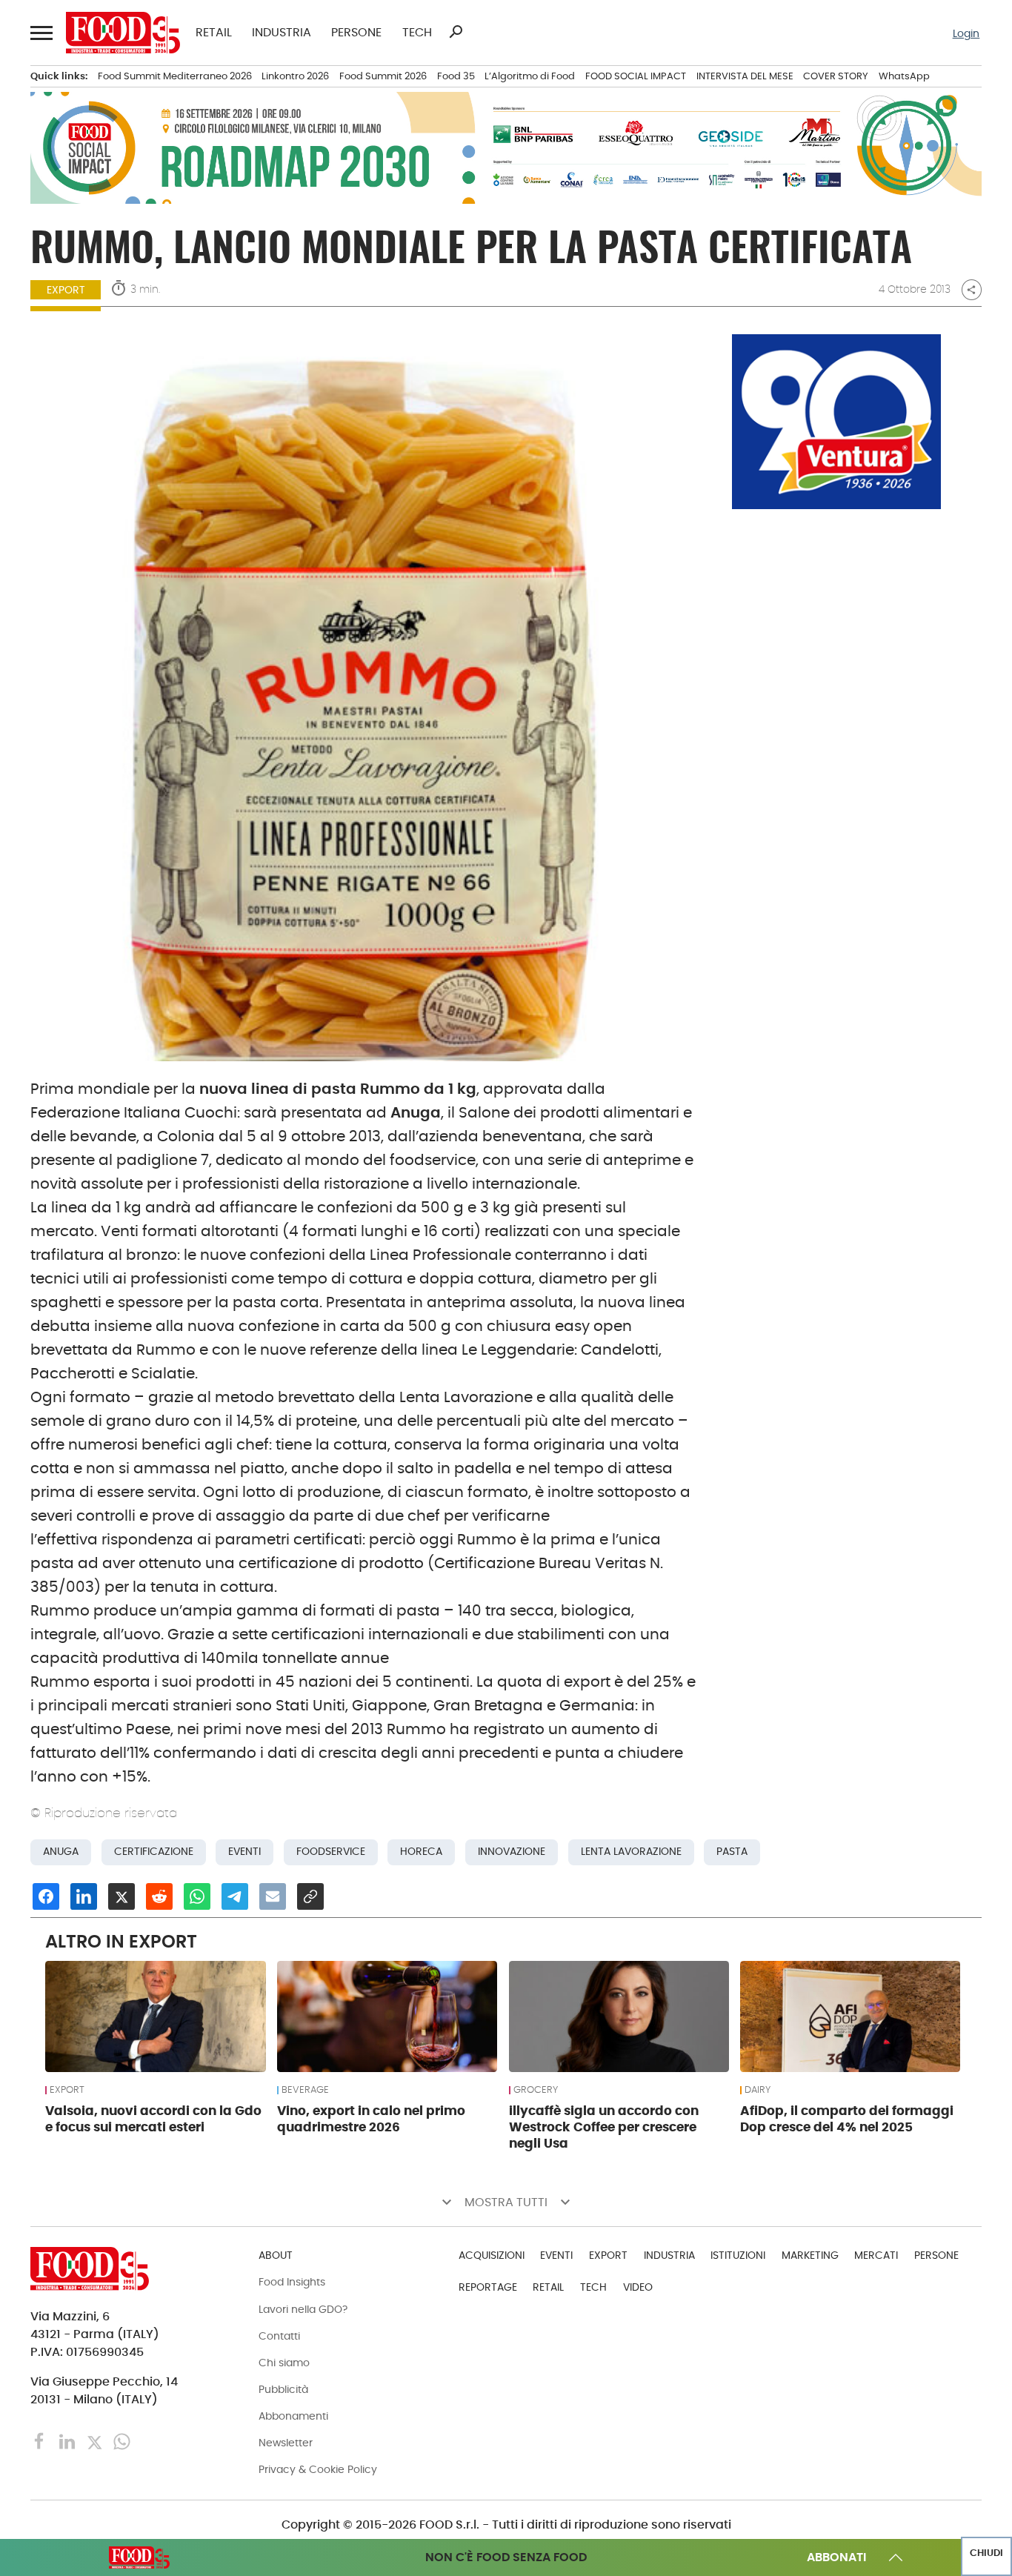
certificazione (154, 1852)
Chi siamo (284, 2363)
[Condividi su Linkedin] (84, 1896)
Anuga (61, 1852)
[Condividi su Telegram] (235, 1896)
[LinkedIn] (69, 2441)
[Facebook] (41, 2441)
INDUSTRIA (282, 33)
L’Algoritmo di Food (530, 76)
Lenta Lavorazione (631, 1852)
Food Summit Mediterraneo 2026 (175, 76)
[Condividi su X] (121, 1896)
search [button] (456, 32)
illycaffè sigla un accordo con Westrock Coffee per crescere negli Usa (604, 2127)
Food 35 (456, 76)
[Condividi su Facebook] (46, 1896)
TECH (417, 33)
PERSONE (356, 33)
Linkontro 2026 (295, 76)
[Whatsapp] (122, 2441)
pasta (732, 1852)
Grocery (536, 2090)
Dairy (758, 2090)
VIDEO (638, 2287)
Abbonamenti (293, 2416)
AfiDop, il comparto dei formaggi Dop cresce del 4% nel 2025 (847, 2119)
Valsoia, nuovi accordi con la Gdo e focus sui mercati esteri (153, 2119)
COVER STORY (836, 76)
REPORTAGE (488, 2287)
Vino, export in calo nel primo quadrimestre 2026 (371, 2119)
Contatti (279, 2336)
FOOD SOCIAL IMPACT (636, 76)
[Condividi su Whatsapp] (197, 1896)
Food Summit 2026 (383, 76)
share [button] (971, 290)
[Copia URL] (310, 1896)
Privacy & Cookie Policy (318, 2469)
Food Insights (292, 2282)
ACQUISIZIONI (492, 2255)
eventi (244, 1852)
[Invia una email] (273, 1896)
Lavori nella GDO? (303, 2309)
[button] (40, 32)
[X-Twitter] (96, 2441)
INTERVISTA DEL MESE (745, 76)
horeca (421, 1852)
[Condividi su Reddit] (159, 1896)
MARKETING (810, 2255)
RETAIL (214, 33)
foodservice (331, 1852)
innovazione (512, 1852)
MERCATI (876, 2255)
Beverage (305, 2090)
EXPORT (66, 290)
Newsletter (286, 2443)
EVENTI (556, 2255)
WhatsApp (904, 76)
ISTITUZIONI (738, 2255)
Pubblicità (283, 2389)
